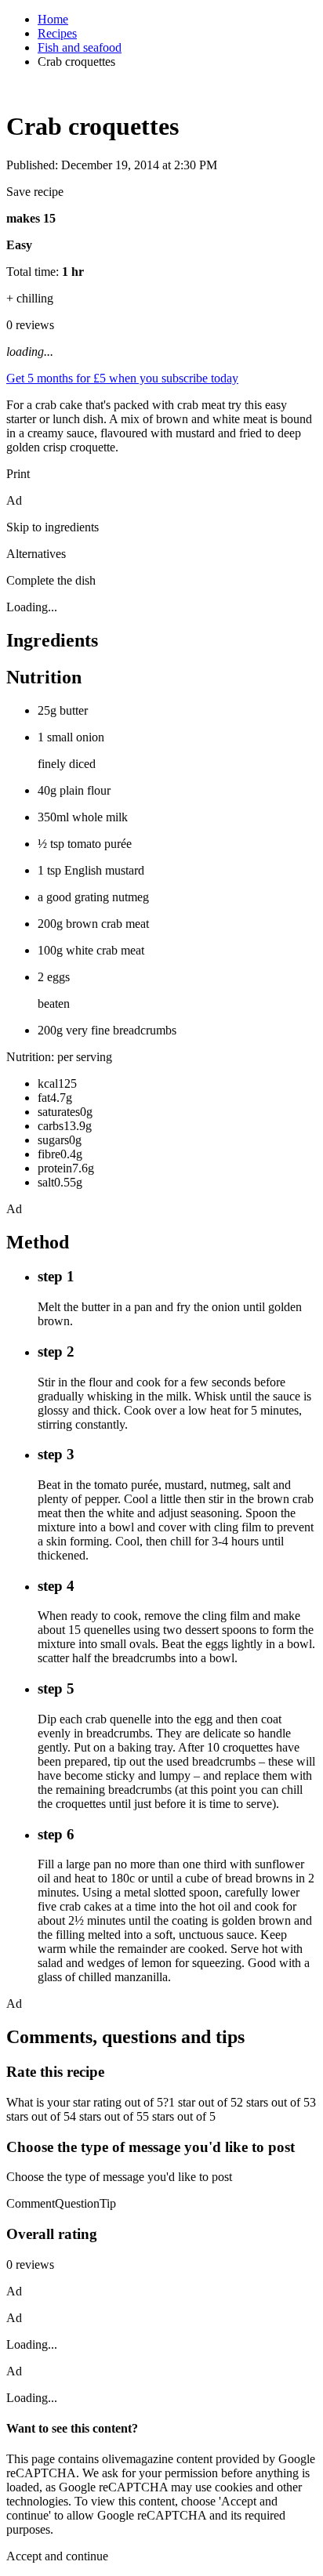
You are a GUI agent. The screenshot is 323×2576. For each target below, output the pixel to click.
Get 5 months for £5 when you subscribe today (122, 378)
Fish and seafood (80, 47)
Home (53, 19)
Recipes (57, 33)
